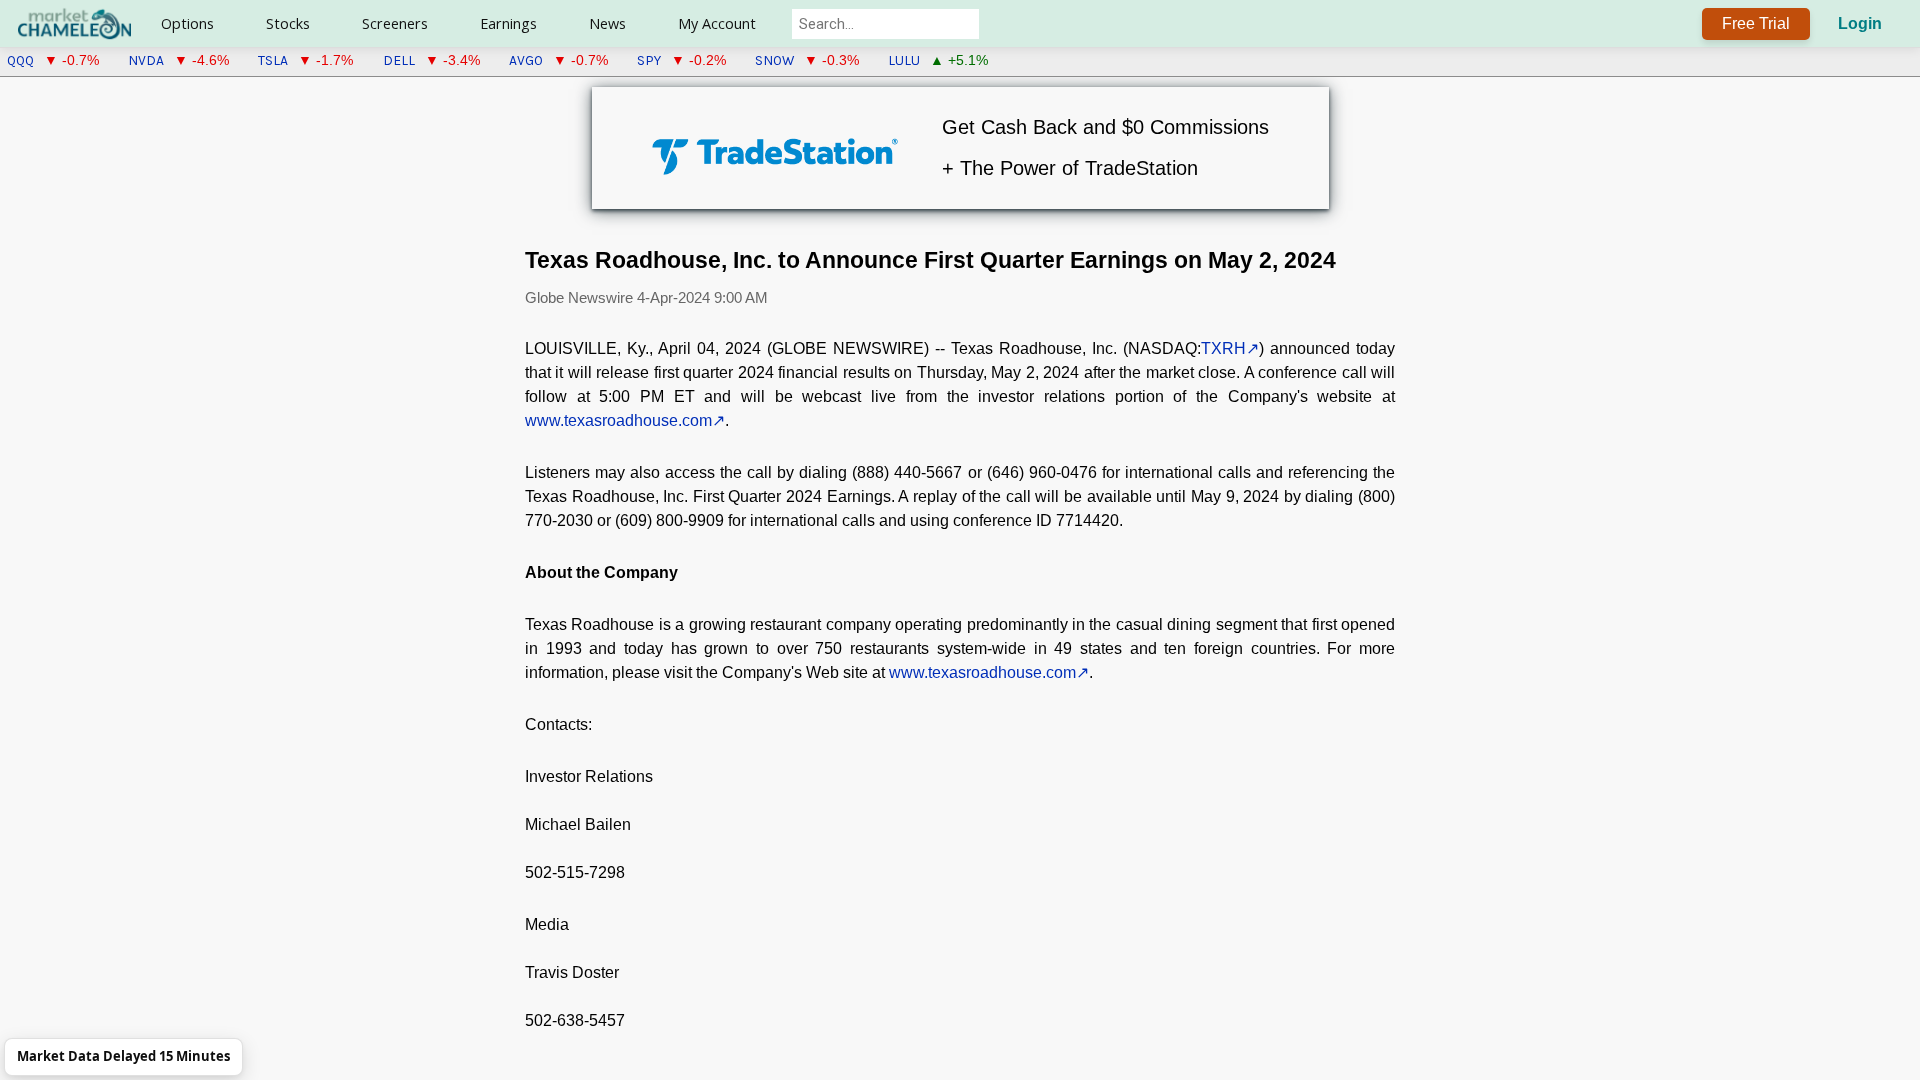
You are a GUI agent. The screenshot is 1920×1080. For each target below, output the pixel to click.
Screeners (395, 23)
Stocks (288, 23)
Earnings (508, 23)
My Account (717, 23)
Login (1860, 23)
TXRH (1223, 348)
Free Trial (1756, 23)
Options (187, 23)
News (607, 23)
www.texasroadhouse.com (618, 420)
